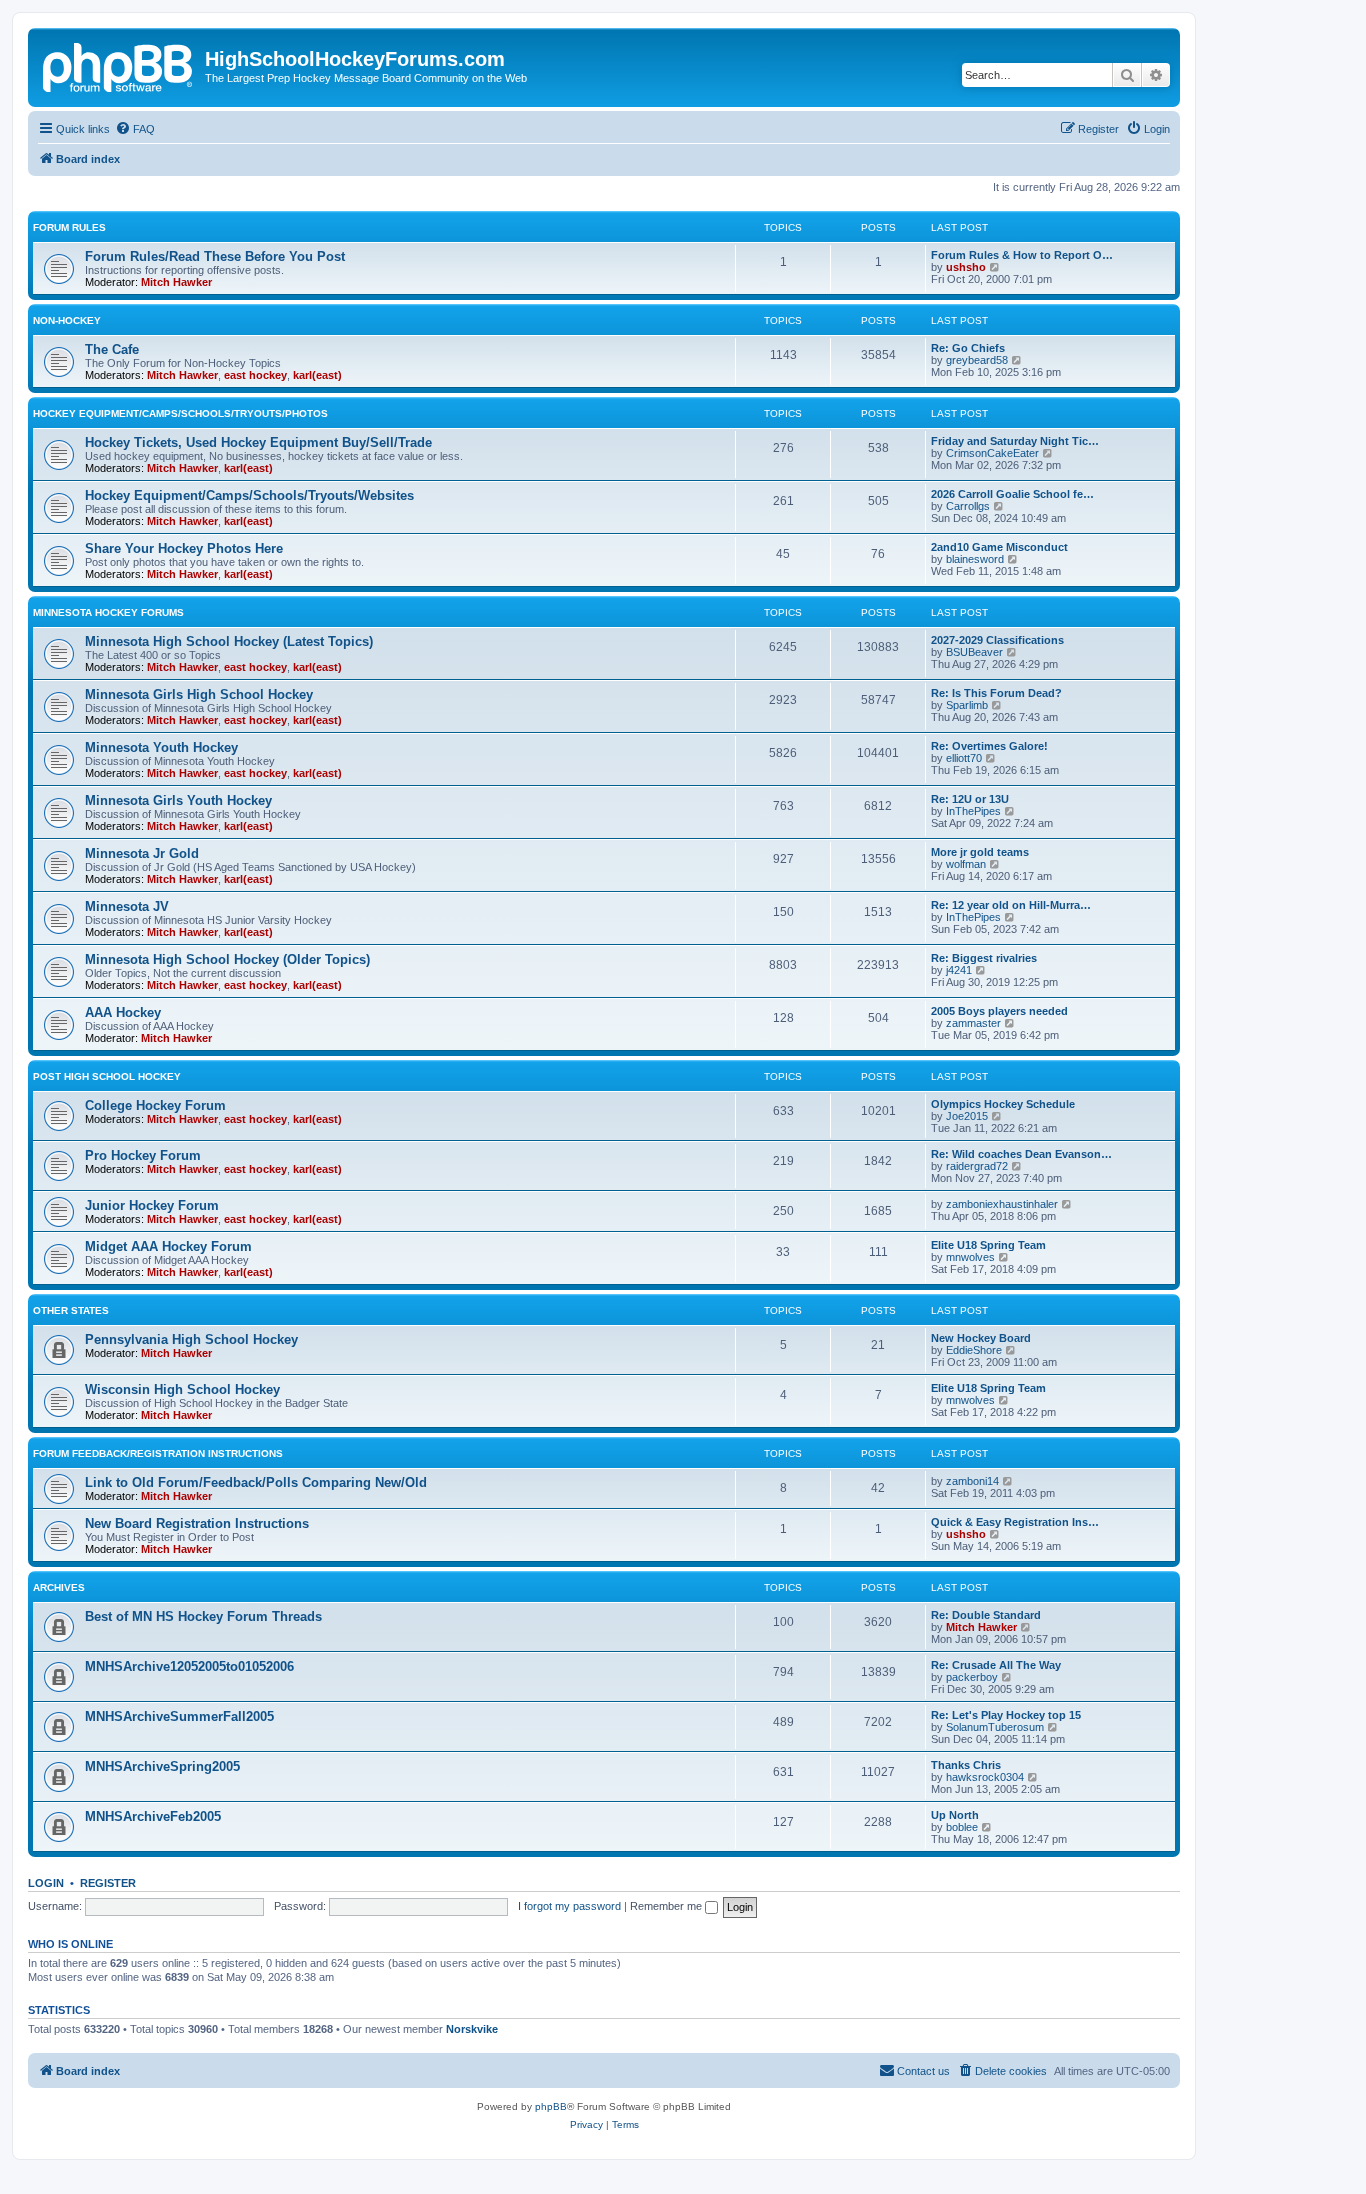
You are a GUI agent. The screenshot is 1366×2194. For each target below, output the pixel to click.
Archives (59, 1587)
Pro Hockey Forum (143, 1155)
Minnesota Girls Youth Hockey (178, 800)
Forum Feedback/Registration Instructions (158, 1453)
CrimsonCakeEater (992, 453)
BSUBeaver (974, 652)
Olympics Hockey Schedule (1003, 1104)
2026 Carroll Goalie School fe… (1012, 494)
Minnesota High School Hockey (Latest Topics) (229, 641)
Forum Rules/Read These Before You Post (215, 256)
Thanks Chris (966, 1765)
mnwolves (970, 1257)
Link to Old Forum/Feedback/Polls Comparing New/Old (256, 1482)
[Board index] (119, 65)
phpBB (551, 2106)
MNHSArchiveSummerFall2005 (179, 1716)
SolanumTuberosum (995, 1727)
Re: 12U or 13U (970, 799)
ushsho (966, 267)
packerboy (972, 1677)
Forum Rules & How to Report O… (1022, 255)
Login (46, 1883)
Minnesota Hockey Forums (108, 612)
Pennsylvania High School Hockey (191, 1339)
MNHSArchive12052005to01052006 (189, 1666)
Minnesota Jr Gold (142, 853)
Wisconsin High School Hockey (182, 1389)
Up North (955, 1815)
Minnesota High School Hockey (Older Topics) (227, 959)
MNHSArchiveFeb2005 (153, 1816)
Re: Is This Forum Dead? (996, 693)
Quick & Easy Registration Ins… (1015, 1522)
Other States (71, 1310)
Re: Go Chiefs (968, 348)
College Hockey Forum (155, 1105)
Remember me (667, 1906)
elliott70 (964, 758)
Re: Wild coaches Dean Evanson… (1021, 1154)
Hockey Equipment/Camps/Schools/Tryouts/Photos (180, 413)
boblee (962, 1827)
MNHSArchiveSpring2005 (162, 1766)
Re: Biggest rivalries (984, 958)
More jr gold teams (980, 852)
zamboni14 (972, 1481)
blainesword (975, 559)
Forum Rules (69, 227)
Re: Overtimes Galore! (989, 746)
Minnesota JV (127, 906)
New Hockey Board (981, 1338)
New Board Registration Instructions (197, 1523)
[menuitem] (135, 129)
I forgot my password (569, 1906)
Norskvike (472, 2029)
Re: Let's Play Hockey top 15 (1006, 1715)
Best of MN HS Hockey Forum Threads (203, 1616)
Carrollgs (968, 506)
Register (108, 1883)
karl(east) (317, 375)
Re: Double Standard (986, 1615)
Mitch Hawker (176, 282)
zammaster (973, 1023)
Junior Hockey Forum (152, 1205)
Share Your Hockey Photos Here (184, 548)
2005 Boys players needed (999, 1011)
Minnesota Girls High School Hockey (199, 694)
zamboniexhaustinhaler (1002, 1204)
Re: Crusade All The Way (996, 1665)
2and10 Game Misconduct (999, 547)
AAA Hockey (123, 1012)
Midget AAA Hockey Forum (168, 1246)
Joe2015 (967, 1116)
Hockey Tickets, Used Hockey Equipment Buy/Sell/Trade (258, 442)
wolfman (966, 864)
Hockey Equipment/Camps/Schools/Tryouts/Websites (249, 495)
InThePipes (973, 811)
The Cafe (112, 349)
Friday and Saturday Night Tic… (1015, 441)
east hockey (255, 375)
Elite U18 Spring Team (988, 1245)
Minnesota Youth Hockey (161, 747)
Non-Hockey (67, 320)
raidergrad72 (977, 1166)
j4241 (959, 970)
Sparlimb (967, 705)
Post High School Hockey (107, 1076)
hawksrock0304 (985, 1777)
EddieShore (974, 1350)
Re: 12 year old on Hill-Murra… (1011, 905)
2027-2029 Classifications (997, 640)
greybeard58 (977, 360)
